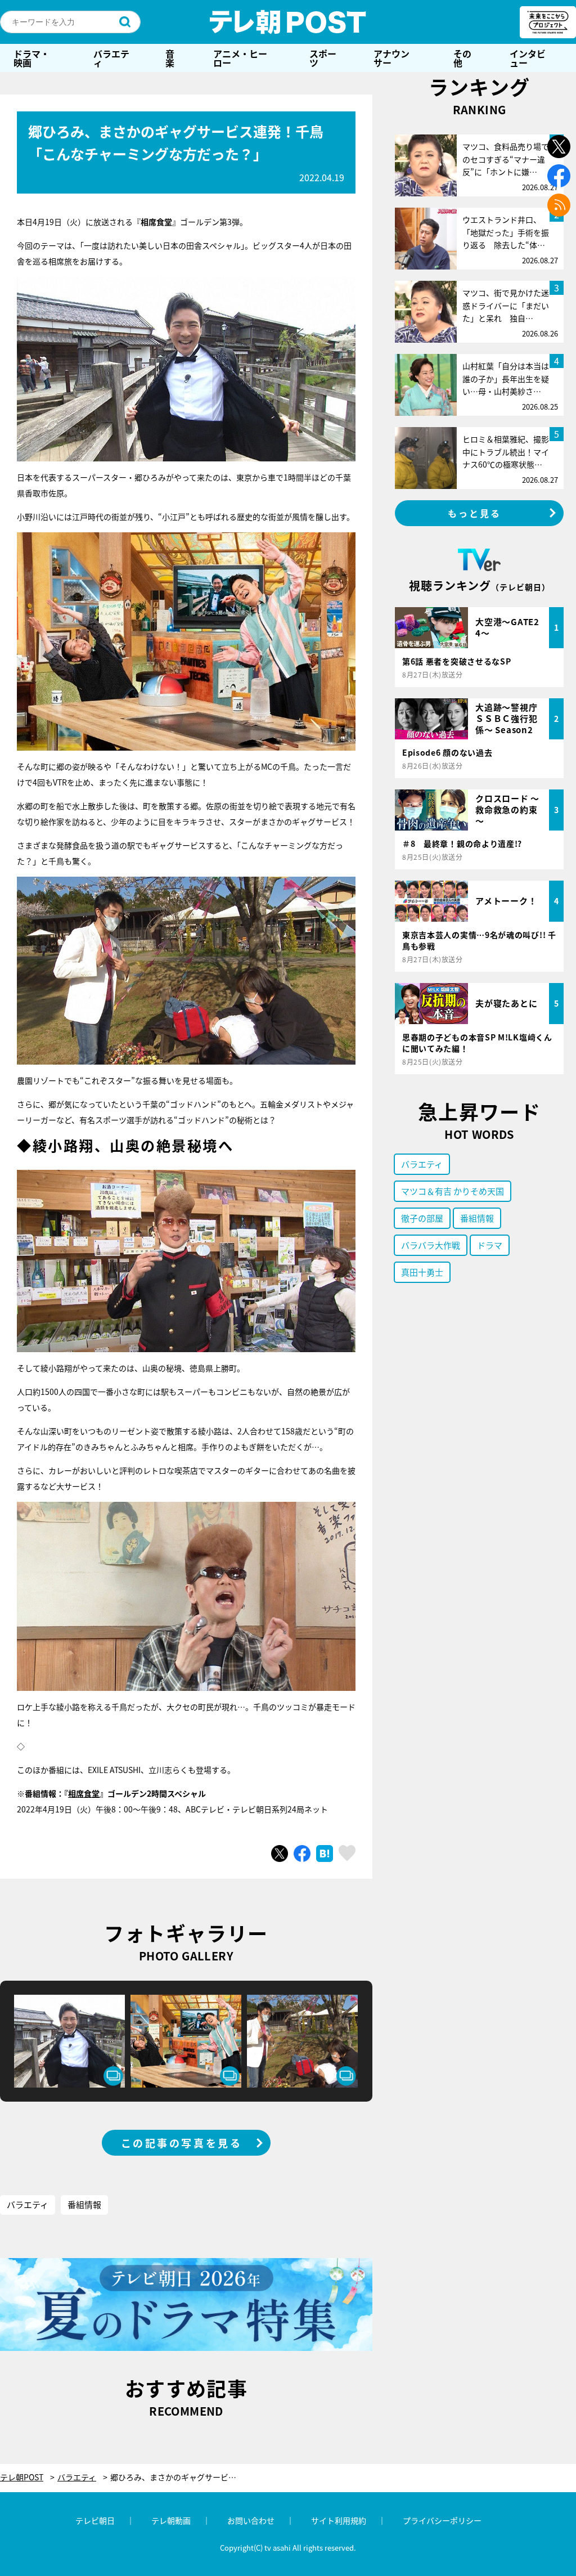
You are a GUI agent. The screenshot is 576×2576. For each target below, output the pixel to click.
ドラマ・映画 (31, 58)
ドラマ (490, 1245)
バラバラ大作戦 (431, 1245)
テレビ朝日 (95, 2520)
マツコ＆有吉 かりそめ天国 (453, 1191)
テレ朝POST (288, 22)
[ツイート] (280, 1854)
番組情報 (84, 2204)
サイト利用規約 (339, 2520)
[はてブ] (325, 1854)
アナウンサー (391, 58)
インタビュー (528, 58)
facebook (559, 176)
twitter (559, 147)
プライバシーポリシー (442, 2520)
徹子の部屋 (422, 1218)
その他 (462, 58)
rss (559, 205)
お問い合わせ (251, 2520)
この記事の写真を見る (182, 2143)
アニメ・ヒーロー (240, 58)
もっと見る (475, 513)
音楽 (170, 58)
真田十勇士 (422, 1272)
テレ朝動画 (171, 2520)
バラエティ (111, 58)
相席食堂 (84, 1793)
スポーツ (323, 58)
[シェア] (302, 1854)
